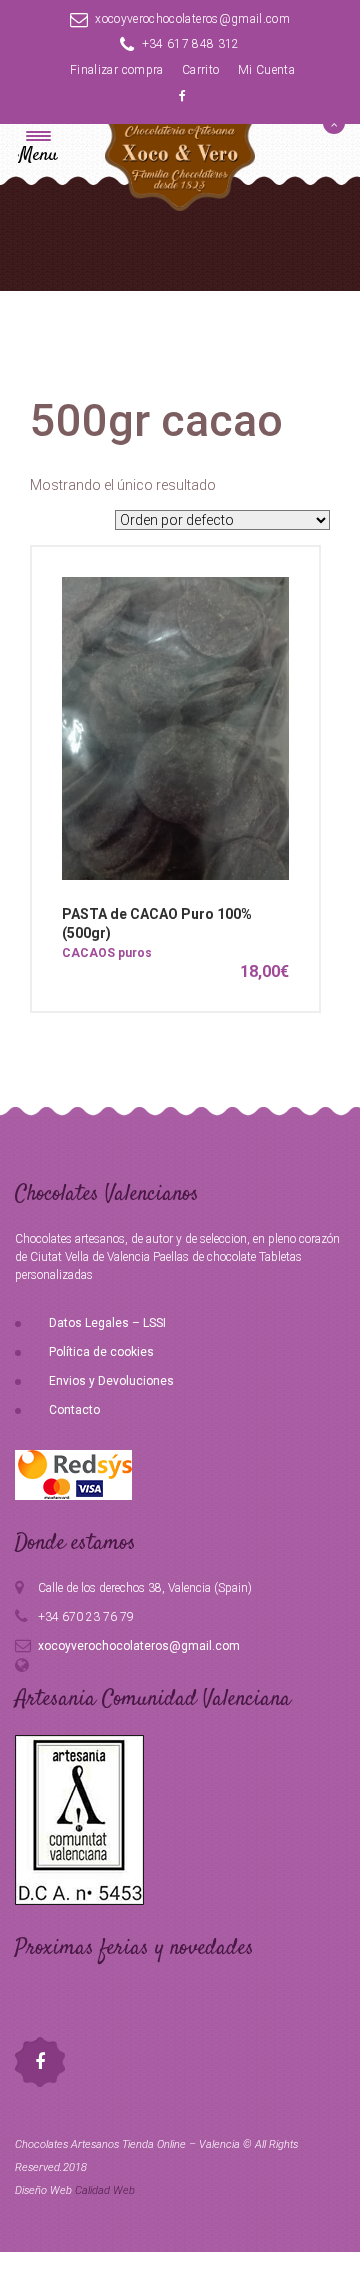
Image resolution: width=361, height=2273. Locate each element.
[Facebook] (182, 96)
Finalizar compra (117, 70)
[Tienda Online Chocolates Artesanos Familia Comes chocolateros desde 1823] (180, 182)
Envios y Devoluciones (111, 1381)
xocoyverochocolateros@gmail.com (192, 19)
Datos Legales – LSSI (107, 1323)
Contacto (74, 1410)
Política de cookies (101, 1352)
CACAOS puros (107, 953)
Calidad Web (105, 2190)
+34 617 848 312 (191, 44)
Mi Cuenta (266, 70)
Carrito (200, 70)
